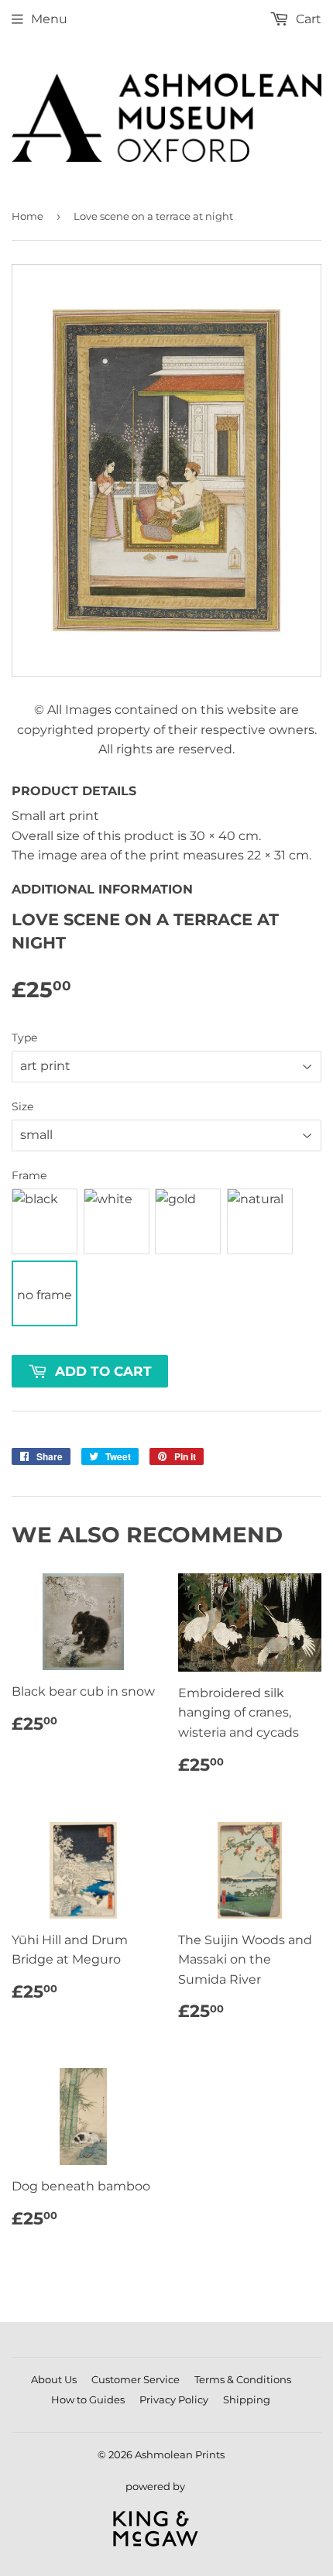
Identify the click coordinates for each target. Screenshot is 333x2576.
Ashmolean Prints (180, 2454)
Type (24, 1038)
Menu (49, 19)
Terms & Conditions (243, 2379)
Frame (29, 1175)
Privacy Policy (174, 2399)
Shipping (247, 2399)
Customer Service (136, 2379)
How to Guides (88, 2399)
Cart (307, 19)
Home (27, 216)
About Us (54, 2379)
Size (22, 1106)
